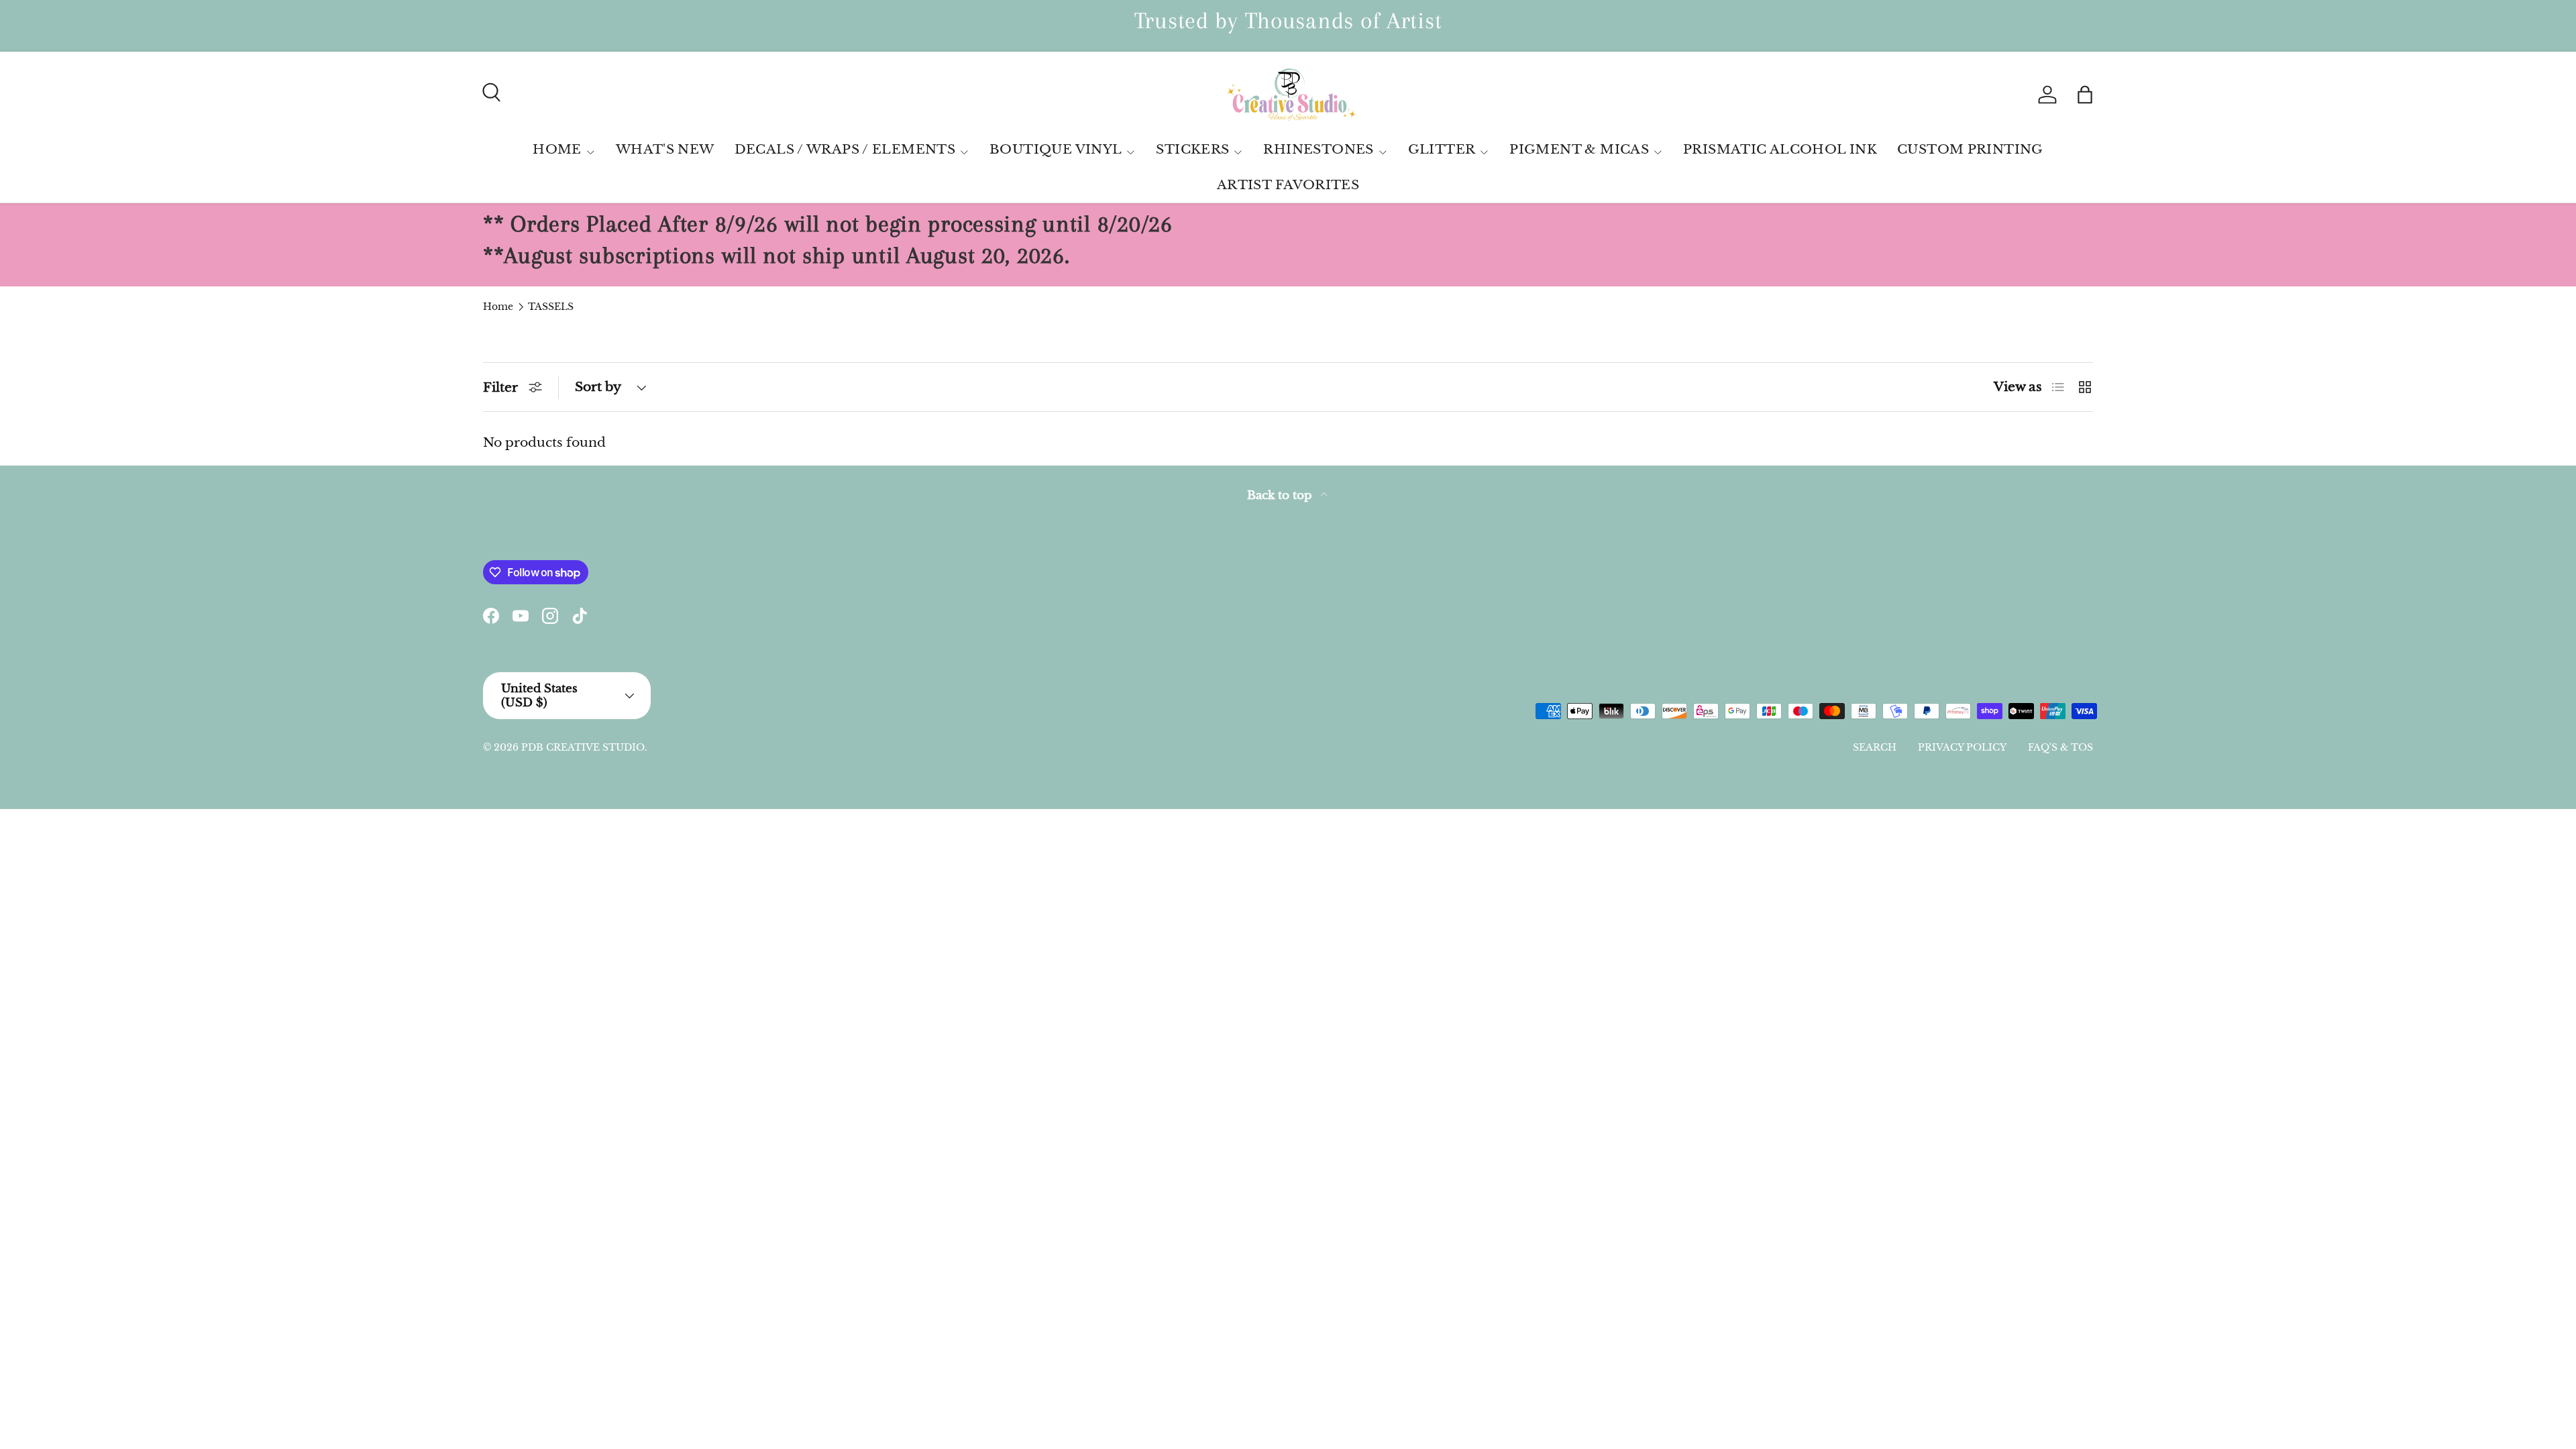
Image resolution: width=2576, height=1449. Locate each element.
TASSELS (551, 307)
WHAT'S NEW (665, 149)
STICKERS (1192, 149)
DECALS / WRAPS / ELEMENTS (845, 149)
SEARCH (1875, 747)
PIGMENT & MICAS (1579, 149)
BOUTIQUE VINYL (1056, 149)
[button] (2085, 95)
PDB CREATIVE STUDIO (583, 747)
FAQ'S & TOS (2060, 747)
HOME (557, 149)
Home (498, 307)
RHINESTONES (1318, 149)
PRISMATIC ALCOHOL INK (1780, 149)
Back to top (1281, 495)
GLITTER (1442, 149)
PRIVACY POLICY (1962, 747)
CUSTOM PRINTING (1970, 149)
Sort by (598, 387)
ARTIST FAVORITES (1288, 185)
